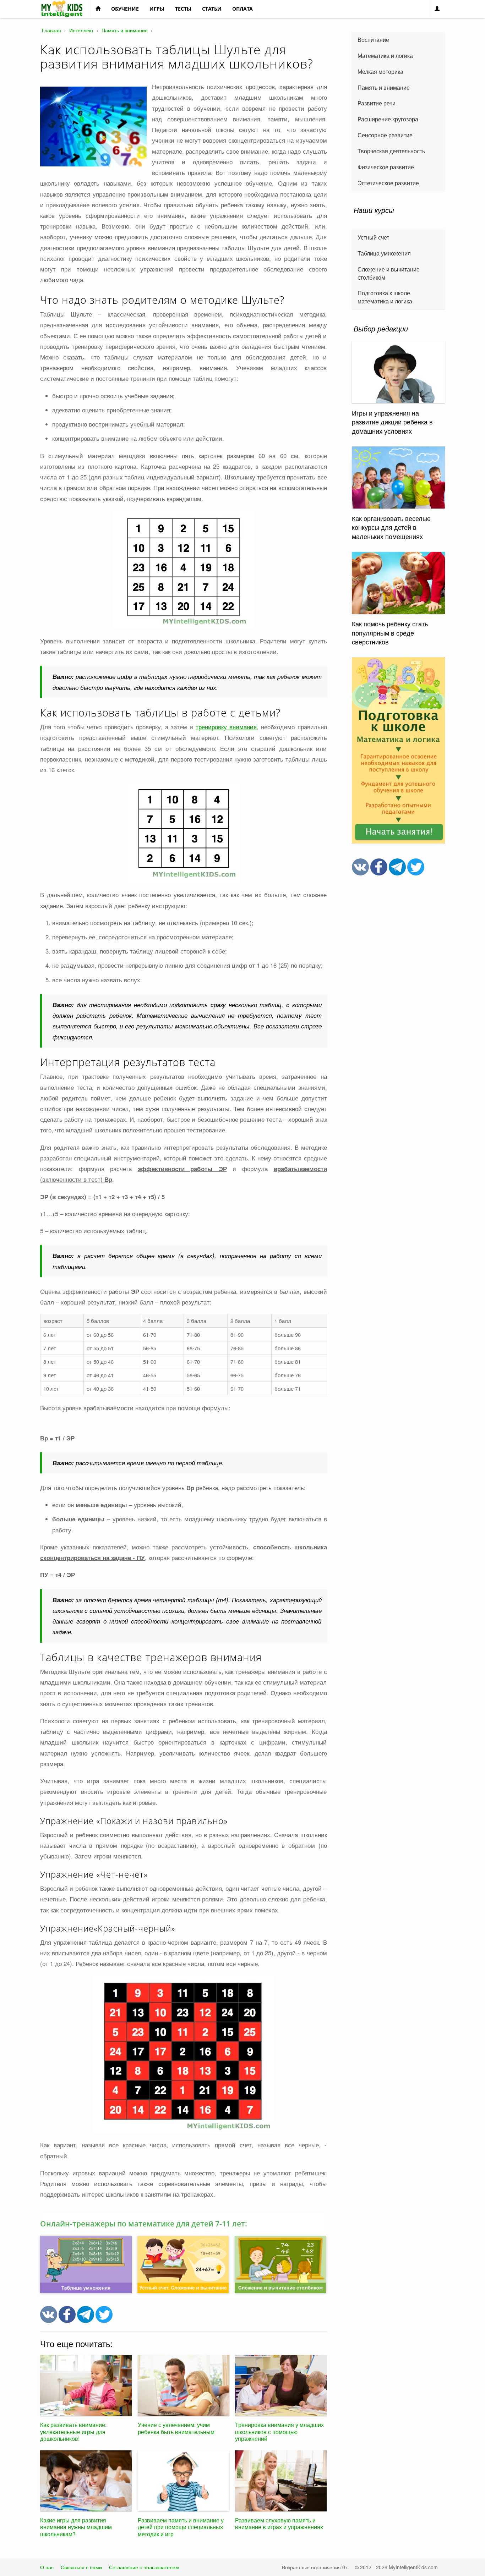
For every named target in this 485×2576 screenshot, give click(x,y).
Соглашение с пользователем (144, 2567)
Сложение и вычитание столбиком (389, 273)
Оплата (243, 9)
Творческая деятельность (391, 151)
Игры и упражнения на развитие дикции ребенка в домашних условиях (392, 422)
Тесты (183, 9)
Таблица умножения (384, 253)
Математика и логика (385, 56)
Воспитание (373, 40)
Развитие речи (377, 103)
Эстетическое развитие (388, 183)
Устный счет (373, 237)
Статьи (212, 9)
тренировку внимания (226, 727)
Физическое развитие (386, 167)
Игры (157, 9)
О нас (47, 2567)
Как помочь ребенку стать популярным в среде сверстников (390, 633)
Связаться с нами (81, 2567)
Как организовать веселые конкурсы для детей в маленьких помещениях (391, 527)
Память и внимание (384, 87)
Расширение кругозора (388, 119)
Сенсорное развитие (385, 135)
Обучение (125, 9)
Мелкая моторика (380, 72)
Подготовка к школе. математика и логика (385, 297)
